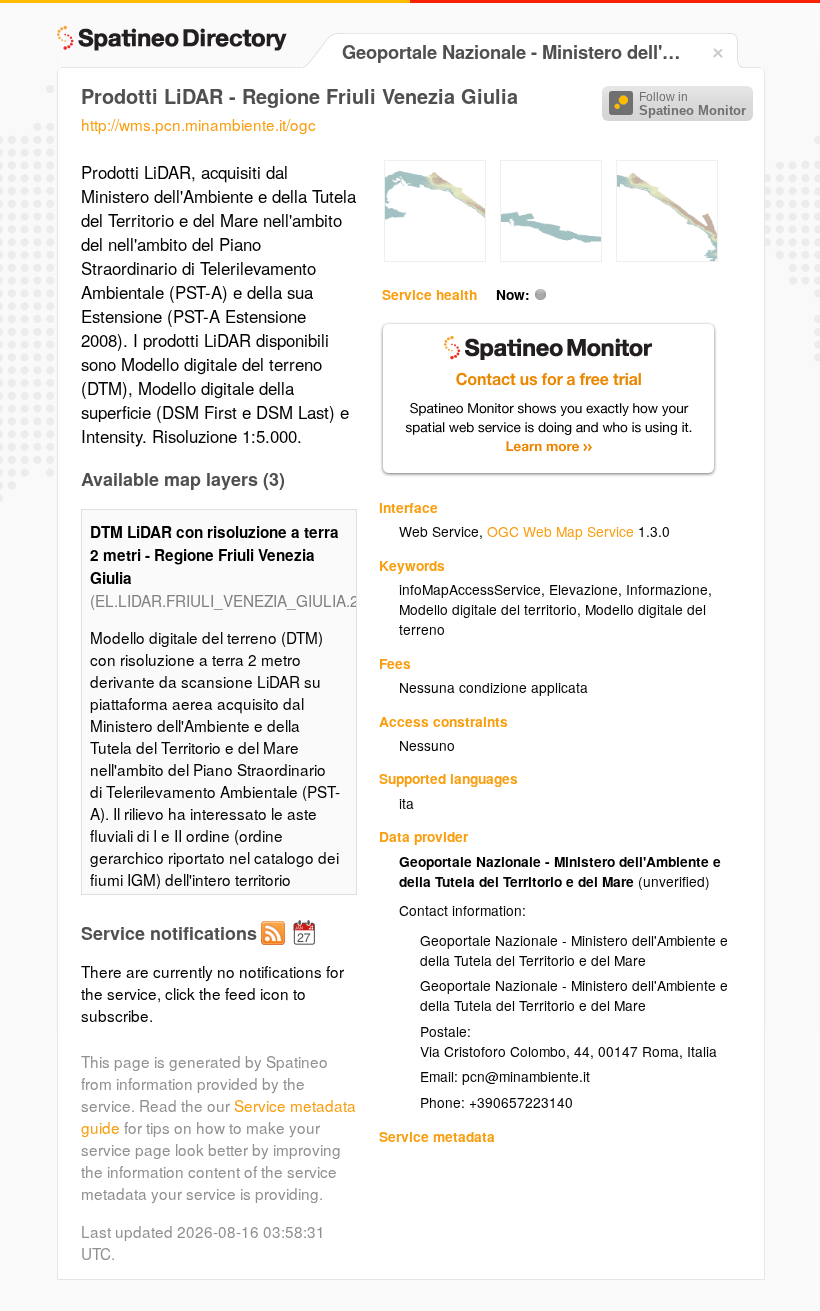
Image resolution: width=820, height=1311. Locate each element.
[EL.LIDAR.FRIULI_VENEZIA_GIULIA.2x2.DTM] (435, 256)
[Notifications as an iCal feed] (307, 949)
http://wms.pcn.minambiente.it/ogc (198, 124)
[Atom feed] (276, 949)
